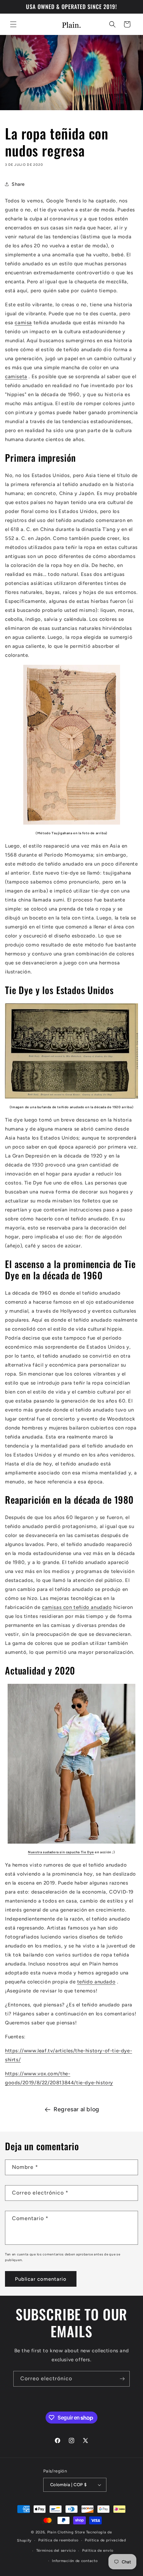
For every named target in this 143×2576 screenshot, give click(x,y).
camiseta (16, 377)
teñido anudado (96, 1982)
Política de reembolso (58, 2540)
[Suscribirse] (122, 2379)
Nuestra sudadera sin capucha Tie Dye (61, 1852)
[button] (13, 24)
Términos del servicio (56, 2551)
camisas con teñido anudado (77, 1607)
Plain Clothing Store (66, 2532)
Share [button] (18, 184)
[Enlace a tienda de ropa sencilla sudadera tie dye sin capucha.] (71, 1764)
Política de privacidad (105, 2540)
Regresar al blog (76, 2109)
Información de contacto (75, 2561)
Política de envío (98, 2551)
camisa (23, 323)
